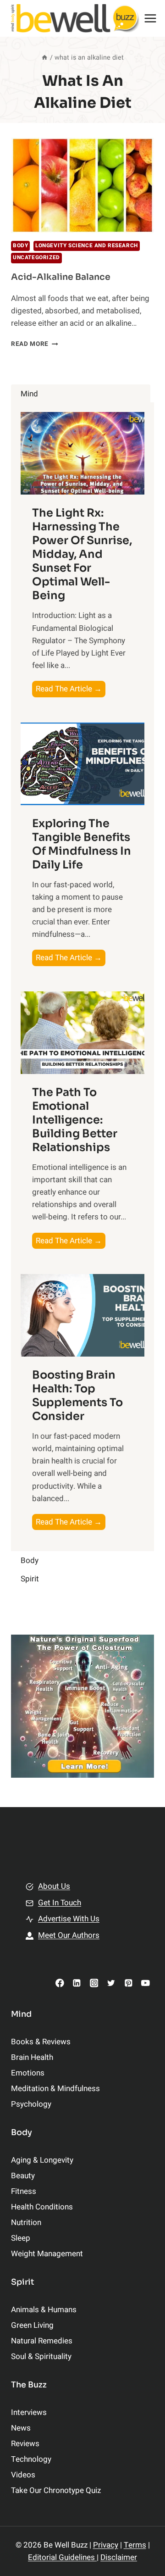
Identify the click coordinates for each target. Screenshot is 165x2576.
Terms (135, 2545)
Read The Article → (71, 690)
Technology (31, 2459)
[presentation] (82, 185)
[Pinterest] (128, 1983)
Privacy (106, 2545)
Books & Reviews (41, 2042)
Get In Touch (60, 1903)
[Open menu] (151, 18)
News (21, 2428)
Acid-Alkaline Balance (61, 277)
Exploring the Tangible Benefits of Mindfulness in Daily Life (82, 844)
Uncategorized (36, 258)
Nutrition (26, 2223)
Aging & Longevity (42, 2160)
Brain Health (32, 2057)
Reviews (25, 2444)
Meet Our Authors (69, 1935)
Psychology (31, 2104)
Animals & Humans (44, 2310)
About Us (54, 1886)
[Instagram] (94, 1983)
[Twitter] (111, 1983)
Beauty (23, 2176)
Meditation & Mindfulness (55, 2089)
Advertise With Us (69, 1919)
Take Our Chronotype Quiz (56, 2490)
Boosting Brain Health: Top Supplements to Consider (77, 1396)
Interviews (29, 2412)
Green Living (32, 2325)
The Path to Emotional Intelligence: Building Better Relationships (75, 1120)
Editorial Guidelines (62, 2557)
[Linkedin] (77, 1983)
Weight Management (47, 2254)
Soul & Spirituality (41, 2356)
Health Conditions (42, 2207)
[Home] (44, 58)
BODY (20, 246)
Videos (23, 2475)
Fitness (24, 2191)
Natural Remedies (42, 2341)
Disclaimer (119, 2557)
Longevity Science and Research (87, 246)
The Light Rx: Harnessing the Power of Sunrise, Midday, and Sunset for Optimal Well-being (82, 554)
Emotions (28, 2073)
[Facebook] (60, 1983)
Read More (35, 344)
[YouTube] (146, 1983)
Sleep (21, 2238)
